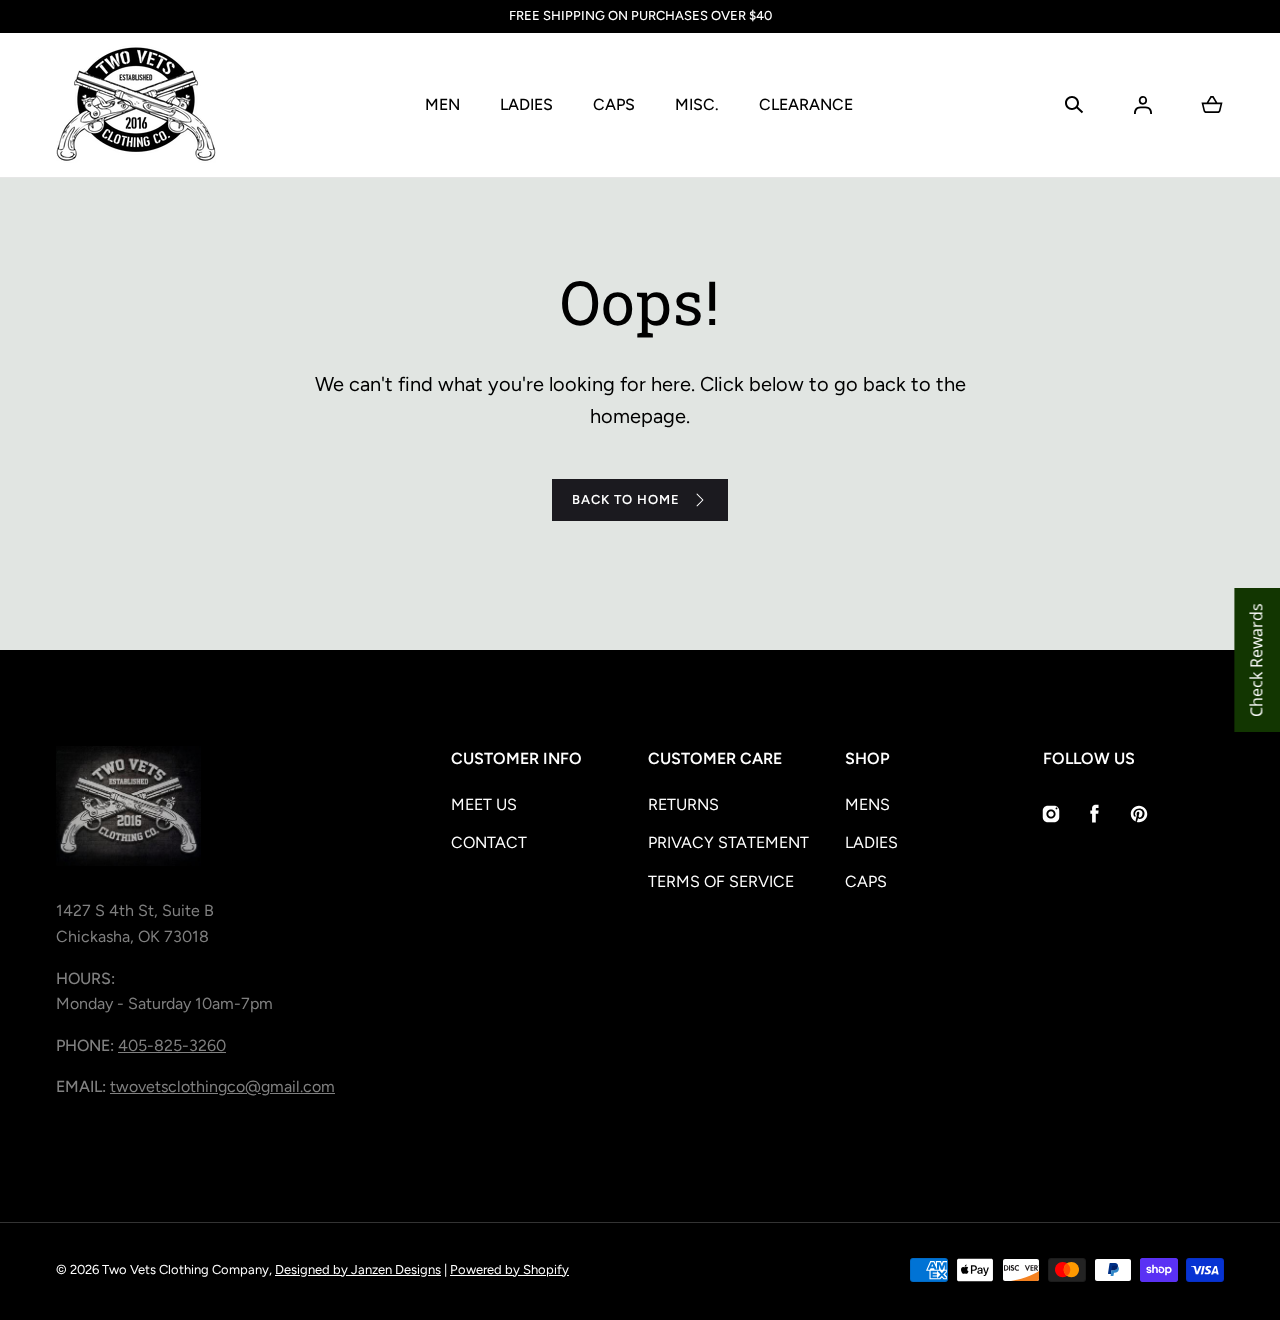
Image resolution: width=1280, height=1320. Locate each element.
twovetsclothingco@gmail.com (222, 1086)
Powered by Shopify (509, 1269)
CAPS (614, 104)
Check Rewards (1256, 660)
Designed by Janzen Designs (358, 1269)
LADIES (526, 104)
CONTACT (489, 842)
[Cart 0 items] (1212, 105)
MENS (867, 804)
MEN (442, 104)
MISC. (697, 104)
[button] (1074, 105)
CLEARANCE (806, 104)
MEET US (484, 804)
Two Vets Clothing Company (185, 1269)
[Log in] (1143, 105)
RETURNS (683, 804)
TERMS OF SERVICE (721, 881)
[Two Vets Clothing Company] (136, 105)
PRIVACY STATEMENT (728, 842)
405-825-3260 (172, 1045)
